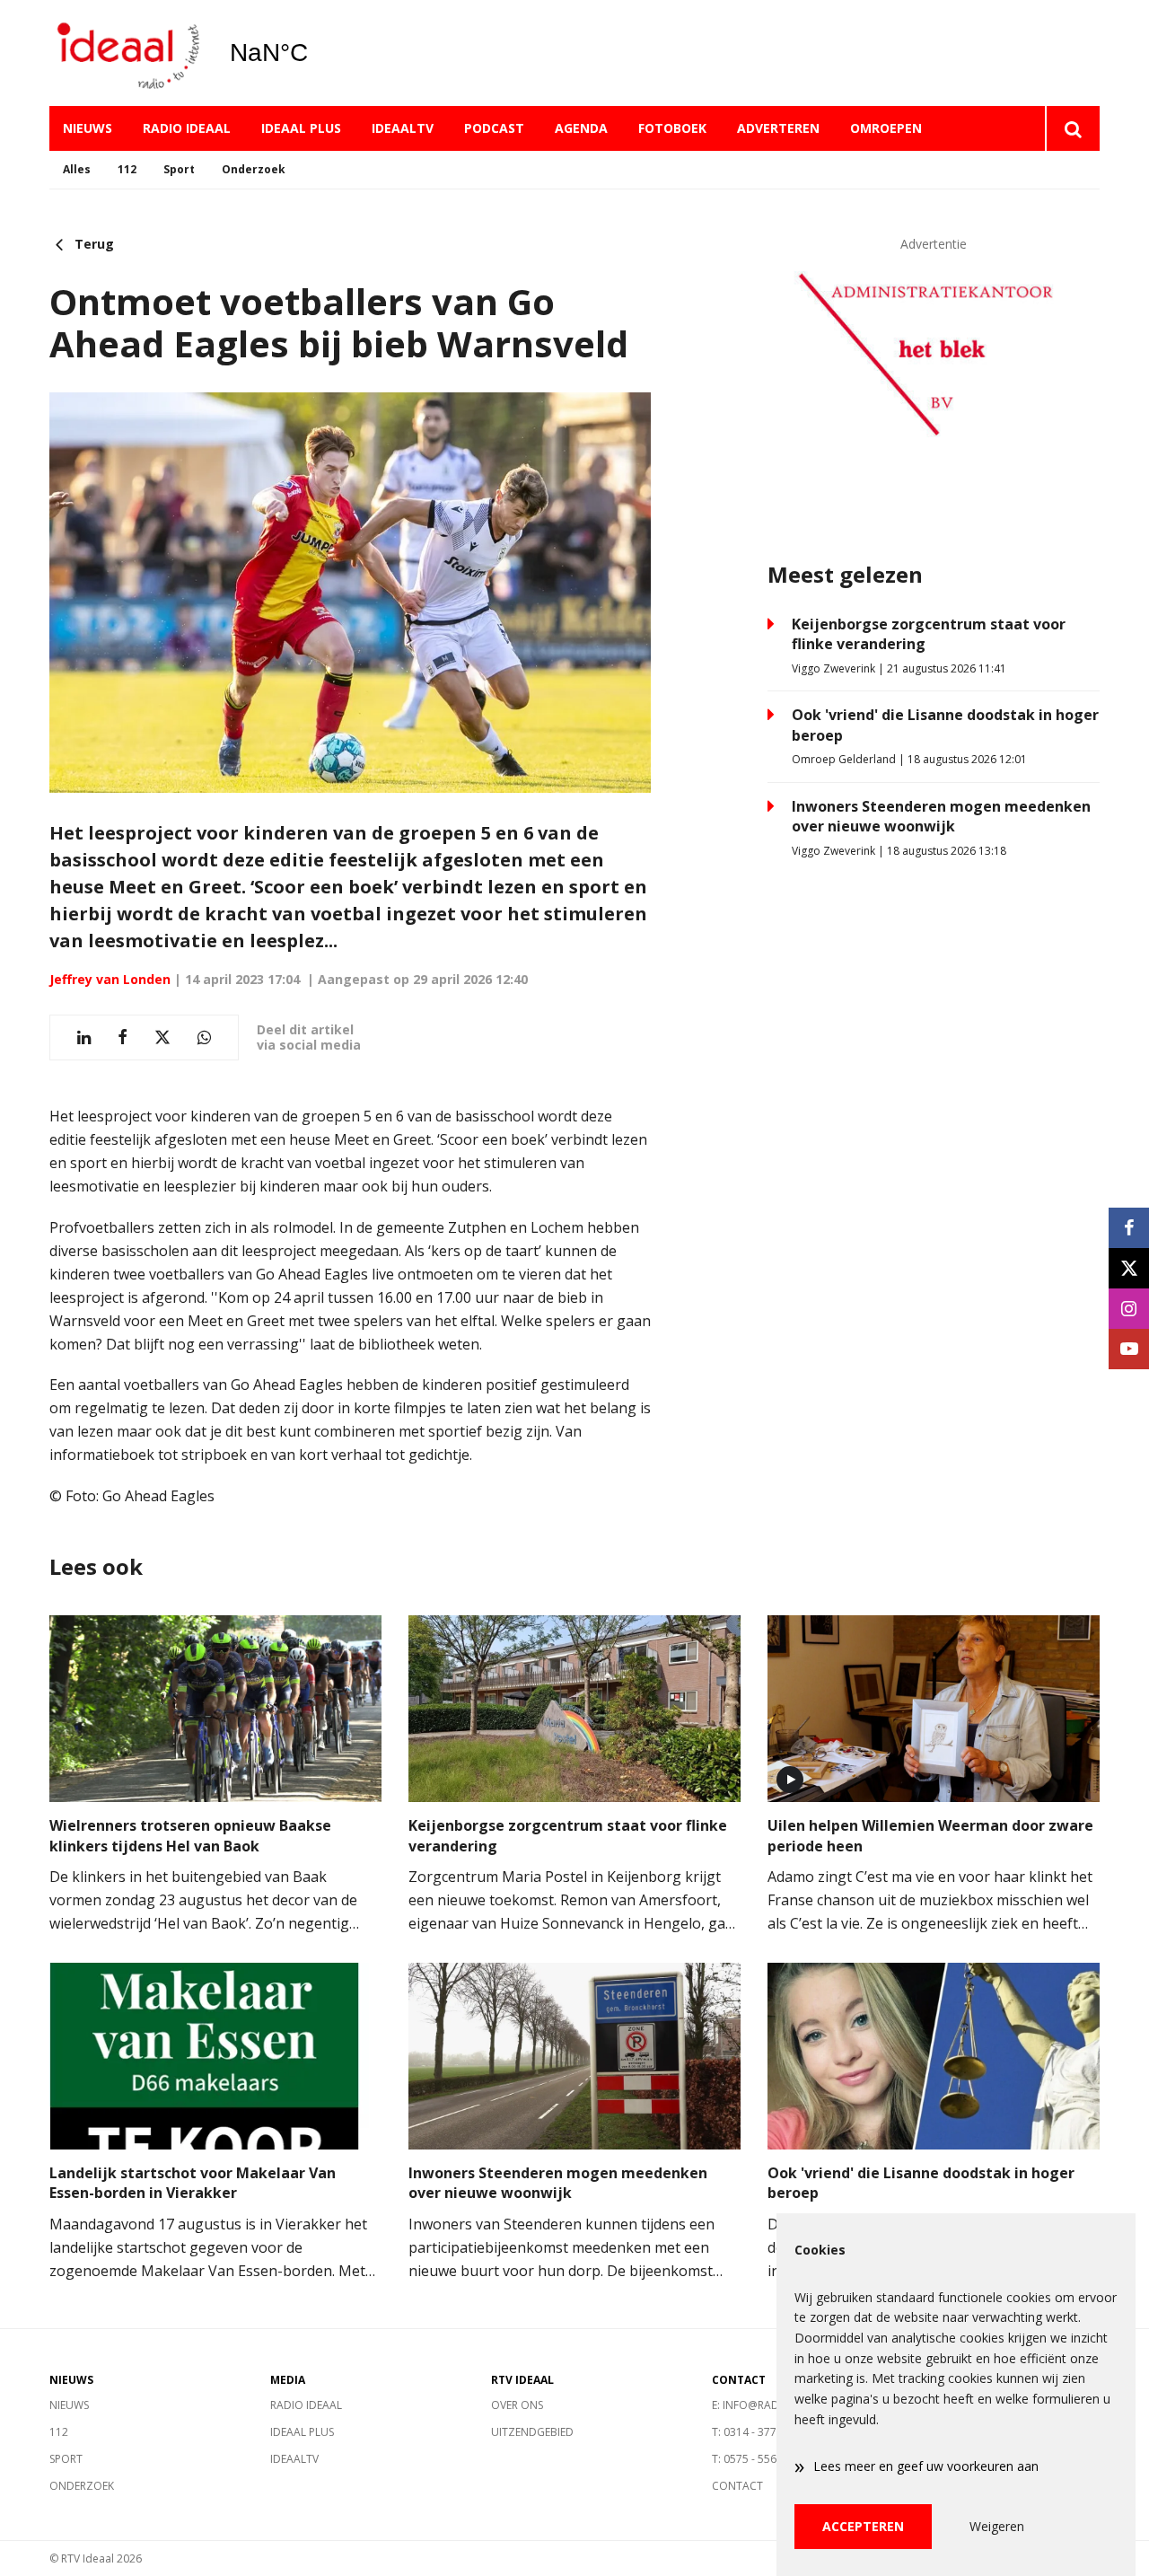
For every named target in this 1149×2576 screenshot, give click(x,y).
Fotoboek (672, 128)
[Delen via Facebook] (123, 1037)
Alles (77, 169)
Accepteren (863, 2526)
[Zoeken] (1072, 128)
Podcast (494, 128)
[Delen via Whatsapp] (204, 1037)
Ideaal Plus (301, 128)
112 (127, 169)
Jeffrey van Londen (110, 979)
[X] (1129, 1268)
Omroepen (886, 128)
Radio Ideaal (187, 128)
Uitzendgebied (532, 2432)
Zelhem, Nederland (315, 53)
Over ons (517, 2405)
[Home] (126, 53)
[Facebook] (1129, 1228)
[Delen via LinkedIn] (84, 1037)
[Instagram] (1129, 1309)
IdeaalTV (403, 128)
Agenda (581, 128)
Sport (179, 169)
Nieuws (88, 128)
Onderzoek (254, 169)
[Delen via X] (162, 1037)
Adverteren (778, 128)
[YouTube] (1129, 1349)
